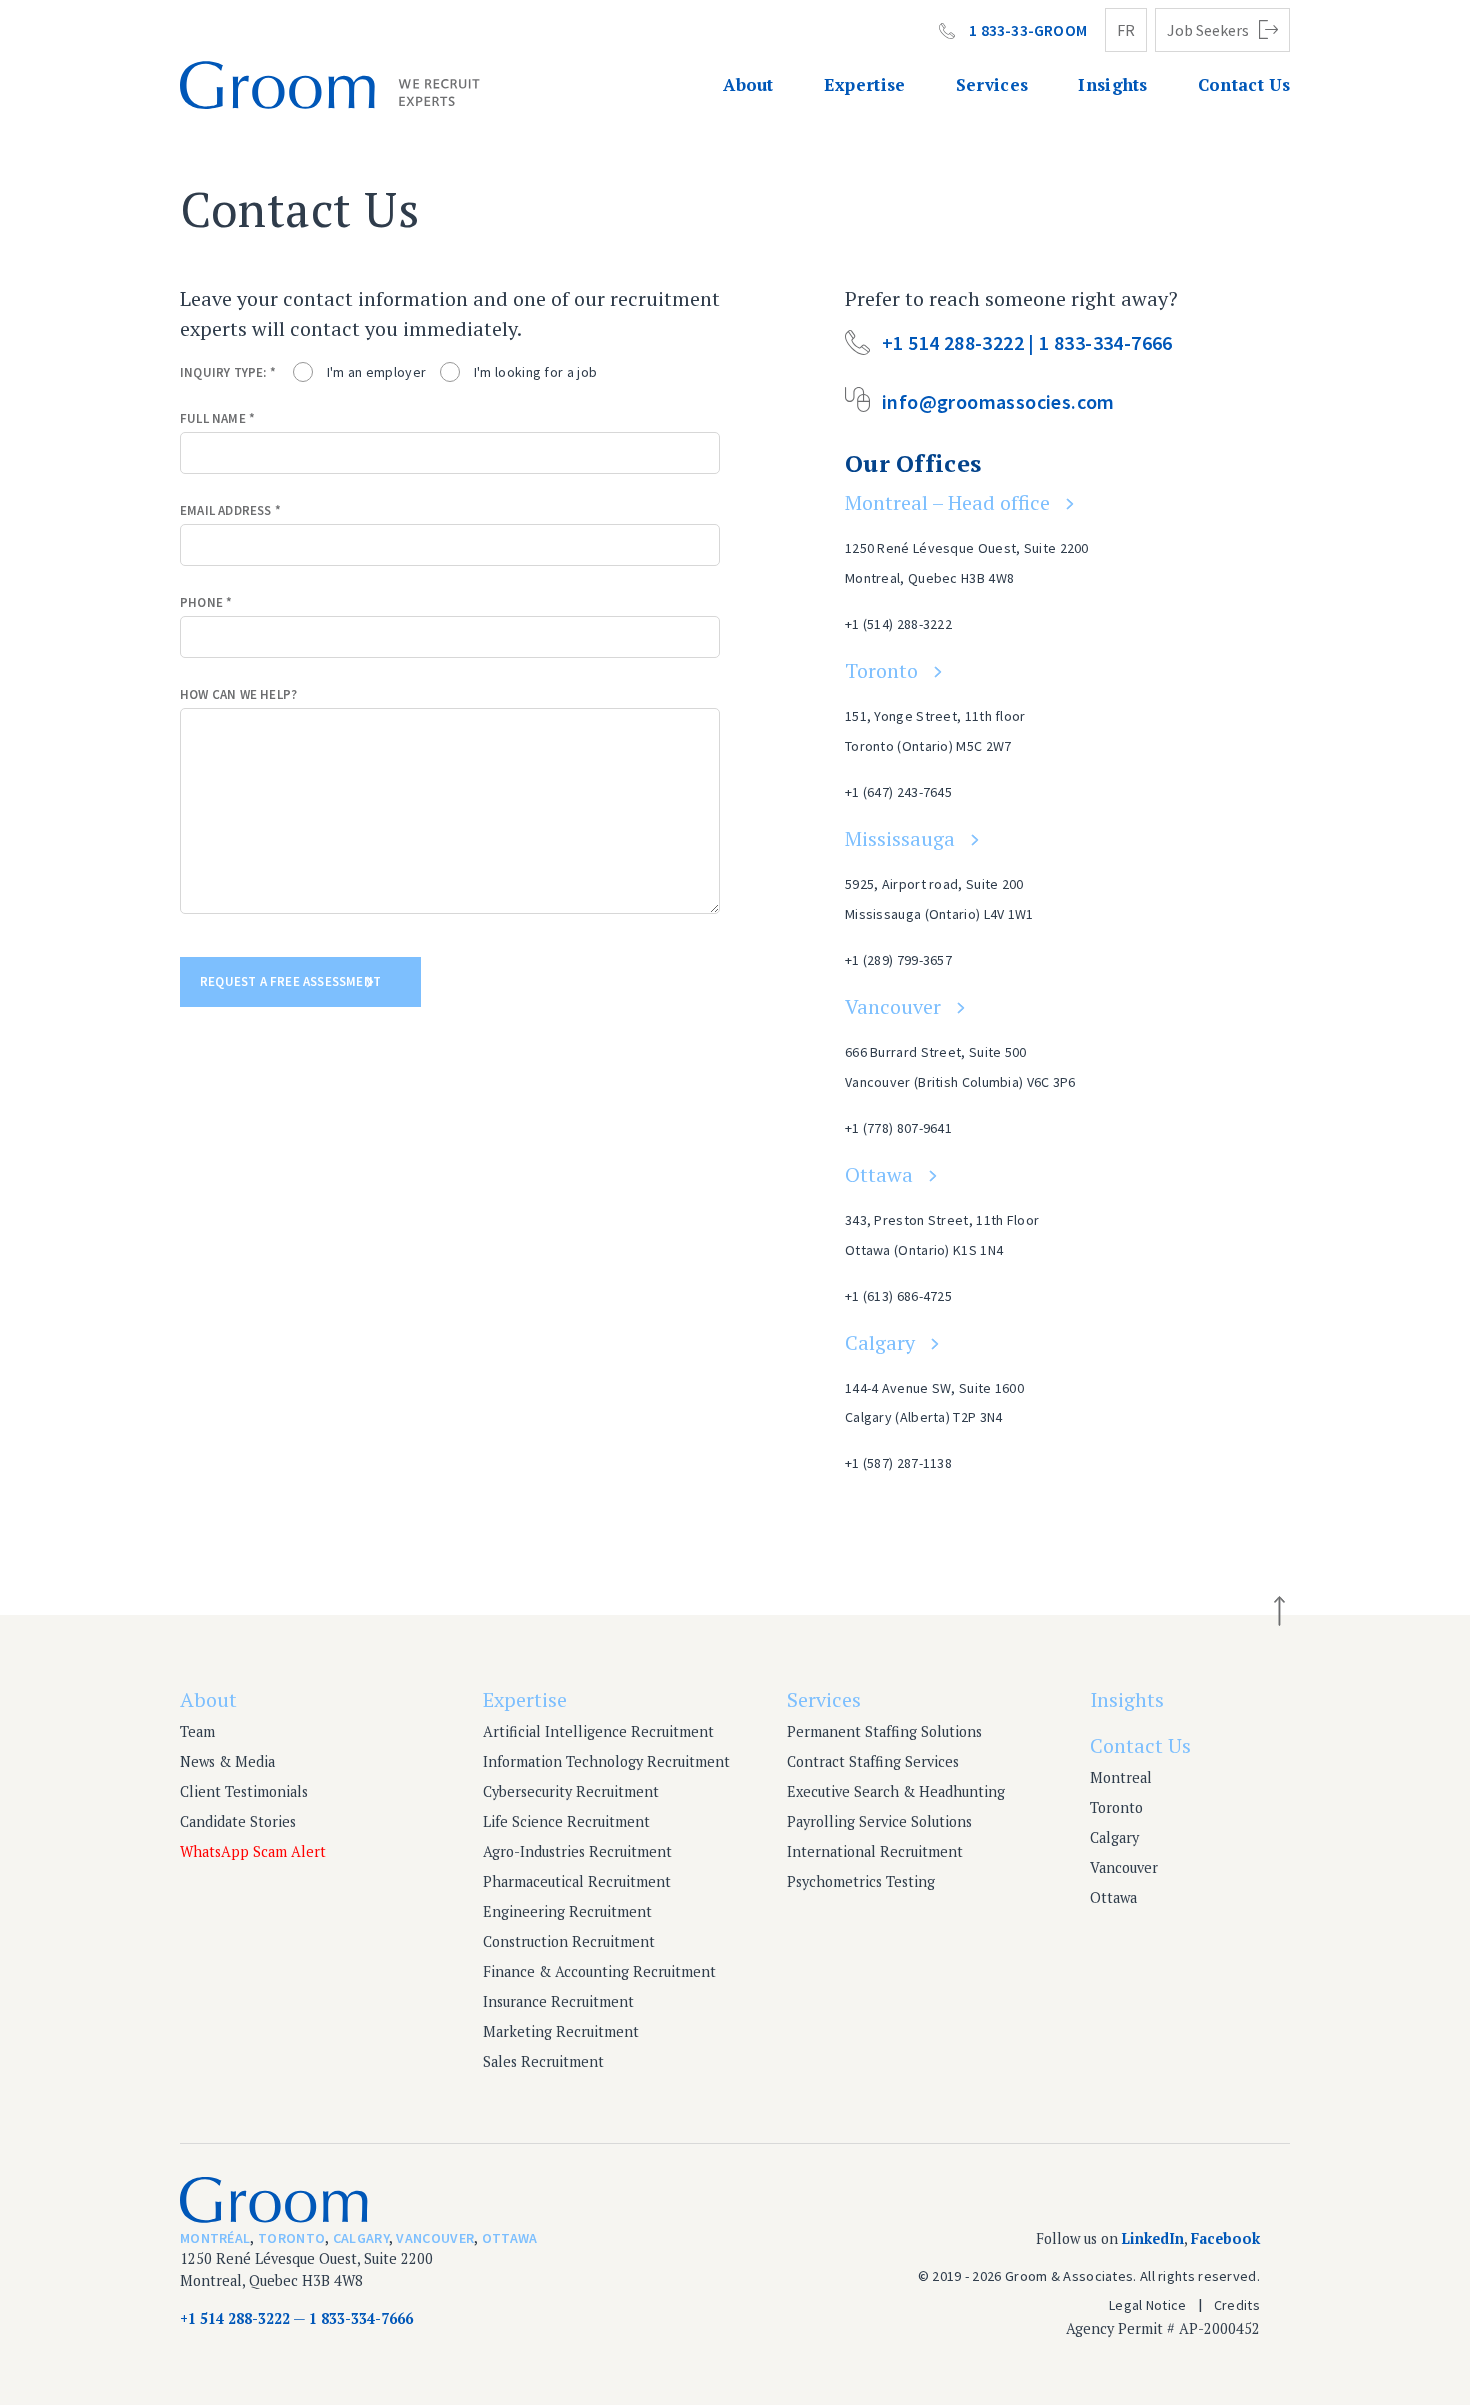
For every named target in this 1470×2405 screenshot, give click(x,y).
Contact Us (1244, 84)
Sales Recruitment (543, 2061)
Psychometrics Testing (861, 1881)
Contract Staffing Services (873, 1761)
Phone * (206, 602)
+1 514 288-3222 (235, 2318)
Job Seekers (1208, 30)
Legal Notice (1148, 2305)
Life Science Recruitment (566, 1821)
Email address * (230, 510)
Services (992, 84)
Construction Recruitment (569, 1941)
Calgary (880, 1342)
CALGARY (361, 2238)
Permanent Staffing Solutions (884, 1731)
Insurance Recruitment (558, 2001)
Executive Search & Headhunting (896, 1791)
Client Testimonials (244, 1791)
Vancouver (893, 1006)
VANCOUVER (435, 2238)
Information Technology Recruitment (606, 1761)
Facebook (1225, 2238)
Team (197, 1731)
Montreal (1121, 1777)
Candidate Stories (238, 1821)
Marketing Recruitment (561, 2031)
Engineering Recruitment (567, 1911)
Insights (1113, 84)
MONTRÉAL (215, 2238)
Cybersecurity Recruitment (571, 1791)
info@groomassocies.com (998, 401)
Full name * (217, 418)
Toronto (881, 670)
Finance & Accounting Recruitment (599, 1971)
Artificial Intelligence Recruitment (598, 1731)
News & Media (227, 1761)
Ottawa (879, 1174)
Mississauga (900, 838)
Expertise (865, 84)
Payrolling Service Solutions (879, 1821)
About (748, 84)
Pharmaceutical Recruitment (577, 1881)
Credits (1237, 2305)
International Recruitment (875, 1851)
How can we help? (238, 694)
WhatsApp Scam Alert (253, 1851)
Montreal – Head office (947, 502)
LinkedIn (1153, 2238)
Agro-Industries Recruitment (577, 1851)
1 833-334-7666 (361, 2318)
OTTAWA (510, 2238)
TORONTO (291, 2238)
